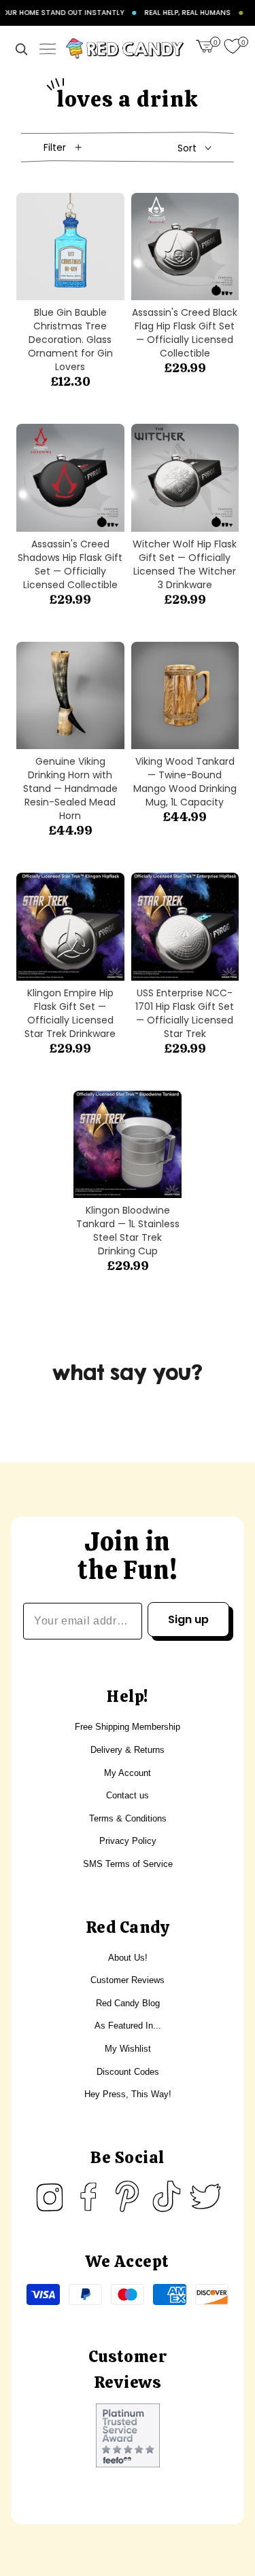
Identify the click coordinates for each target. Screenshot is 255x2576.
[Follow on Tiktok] (167, 2196)
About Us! (128, 1958)
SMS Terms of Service (128, 1864)
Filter (55, 147)
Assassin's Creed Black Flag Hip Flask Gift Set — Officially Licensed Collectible (185, 333)
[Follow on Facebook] (88, 2196)
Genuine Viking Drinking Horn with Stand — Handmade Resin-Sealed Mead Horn (70, 788)
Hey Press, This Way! (128, 2094)
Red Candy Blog (128, 2003)
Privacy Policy (128, 1841)
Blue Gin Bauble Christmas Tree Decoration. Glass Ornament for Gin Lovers (70, 340)
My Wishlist (128, 2049)
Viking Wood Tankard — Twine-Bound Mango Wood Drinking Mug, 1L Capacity (185, 782)
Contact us (128, 1795)
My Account (128, 1773)
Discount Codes (128, 2072)
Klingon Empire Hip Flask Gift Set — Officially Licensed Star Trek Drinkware (70, 1013)
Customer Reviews (128, 1980)
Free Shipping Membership (128, 1727)
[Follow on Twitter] (205, 2196)
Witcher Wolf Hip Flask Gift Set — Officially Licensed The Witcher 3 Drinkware (185, 564)
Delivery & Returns (128, 1750)
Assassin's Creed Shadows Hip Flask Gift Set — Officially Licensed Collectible (70, 564)
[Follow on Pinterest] (127, 2196)
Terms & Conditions (128, 1818)
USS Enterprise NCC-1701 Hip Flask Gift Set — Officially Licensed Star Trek (185, 1013)
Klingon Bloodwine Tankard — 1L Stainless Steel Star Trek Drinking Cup (128, 1231)
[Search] (21, 49)
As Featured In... (128, 2026)
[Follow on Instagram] (50, 2196)
